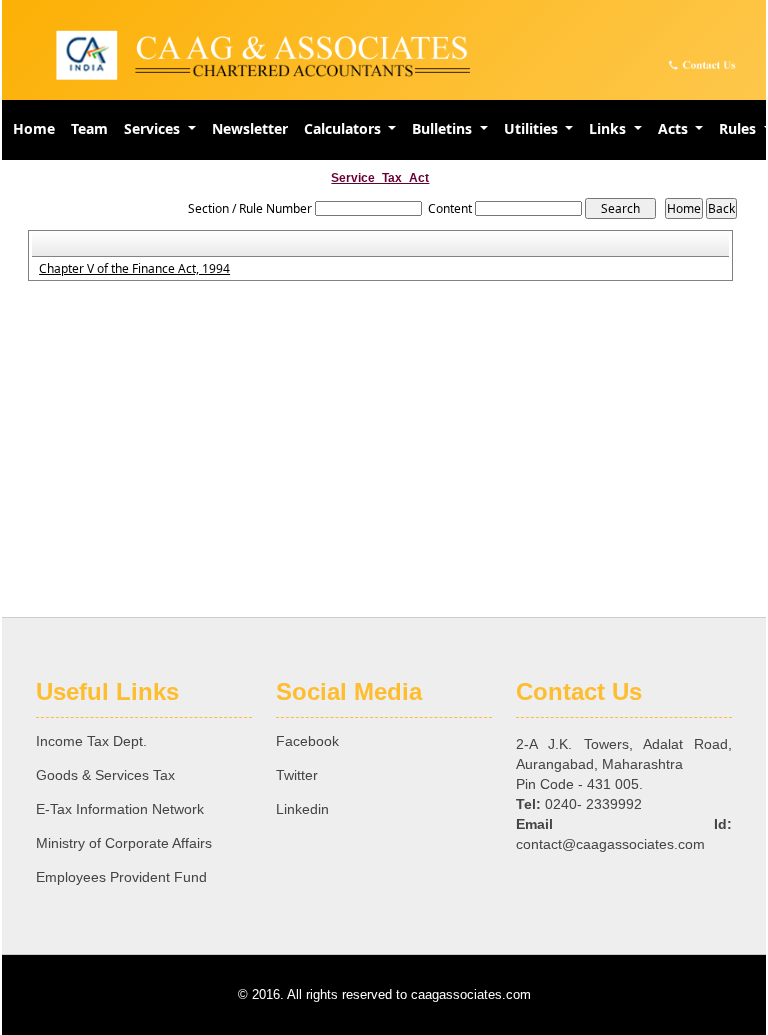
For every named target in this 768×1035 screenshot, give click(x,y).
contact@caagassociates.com (610, 844)
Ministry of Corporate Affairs (124, 843)
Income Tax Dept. (91, 741)
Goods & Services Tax (105, 775)
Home (34, 128)
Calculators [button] (344, 128)
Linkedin (302, 809)
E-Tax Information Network (120, 809)
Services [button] (154, 128)
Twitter (297, 775)
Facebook (307, 741)
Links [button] (609, 128)
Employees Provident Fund (121, 877)
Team (89, 128)
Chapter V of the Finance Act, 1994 (134, 269)
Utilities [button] (533, 128)
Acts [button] (675, 128)
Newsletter (250, 128)
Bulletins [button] (444, 128)
